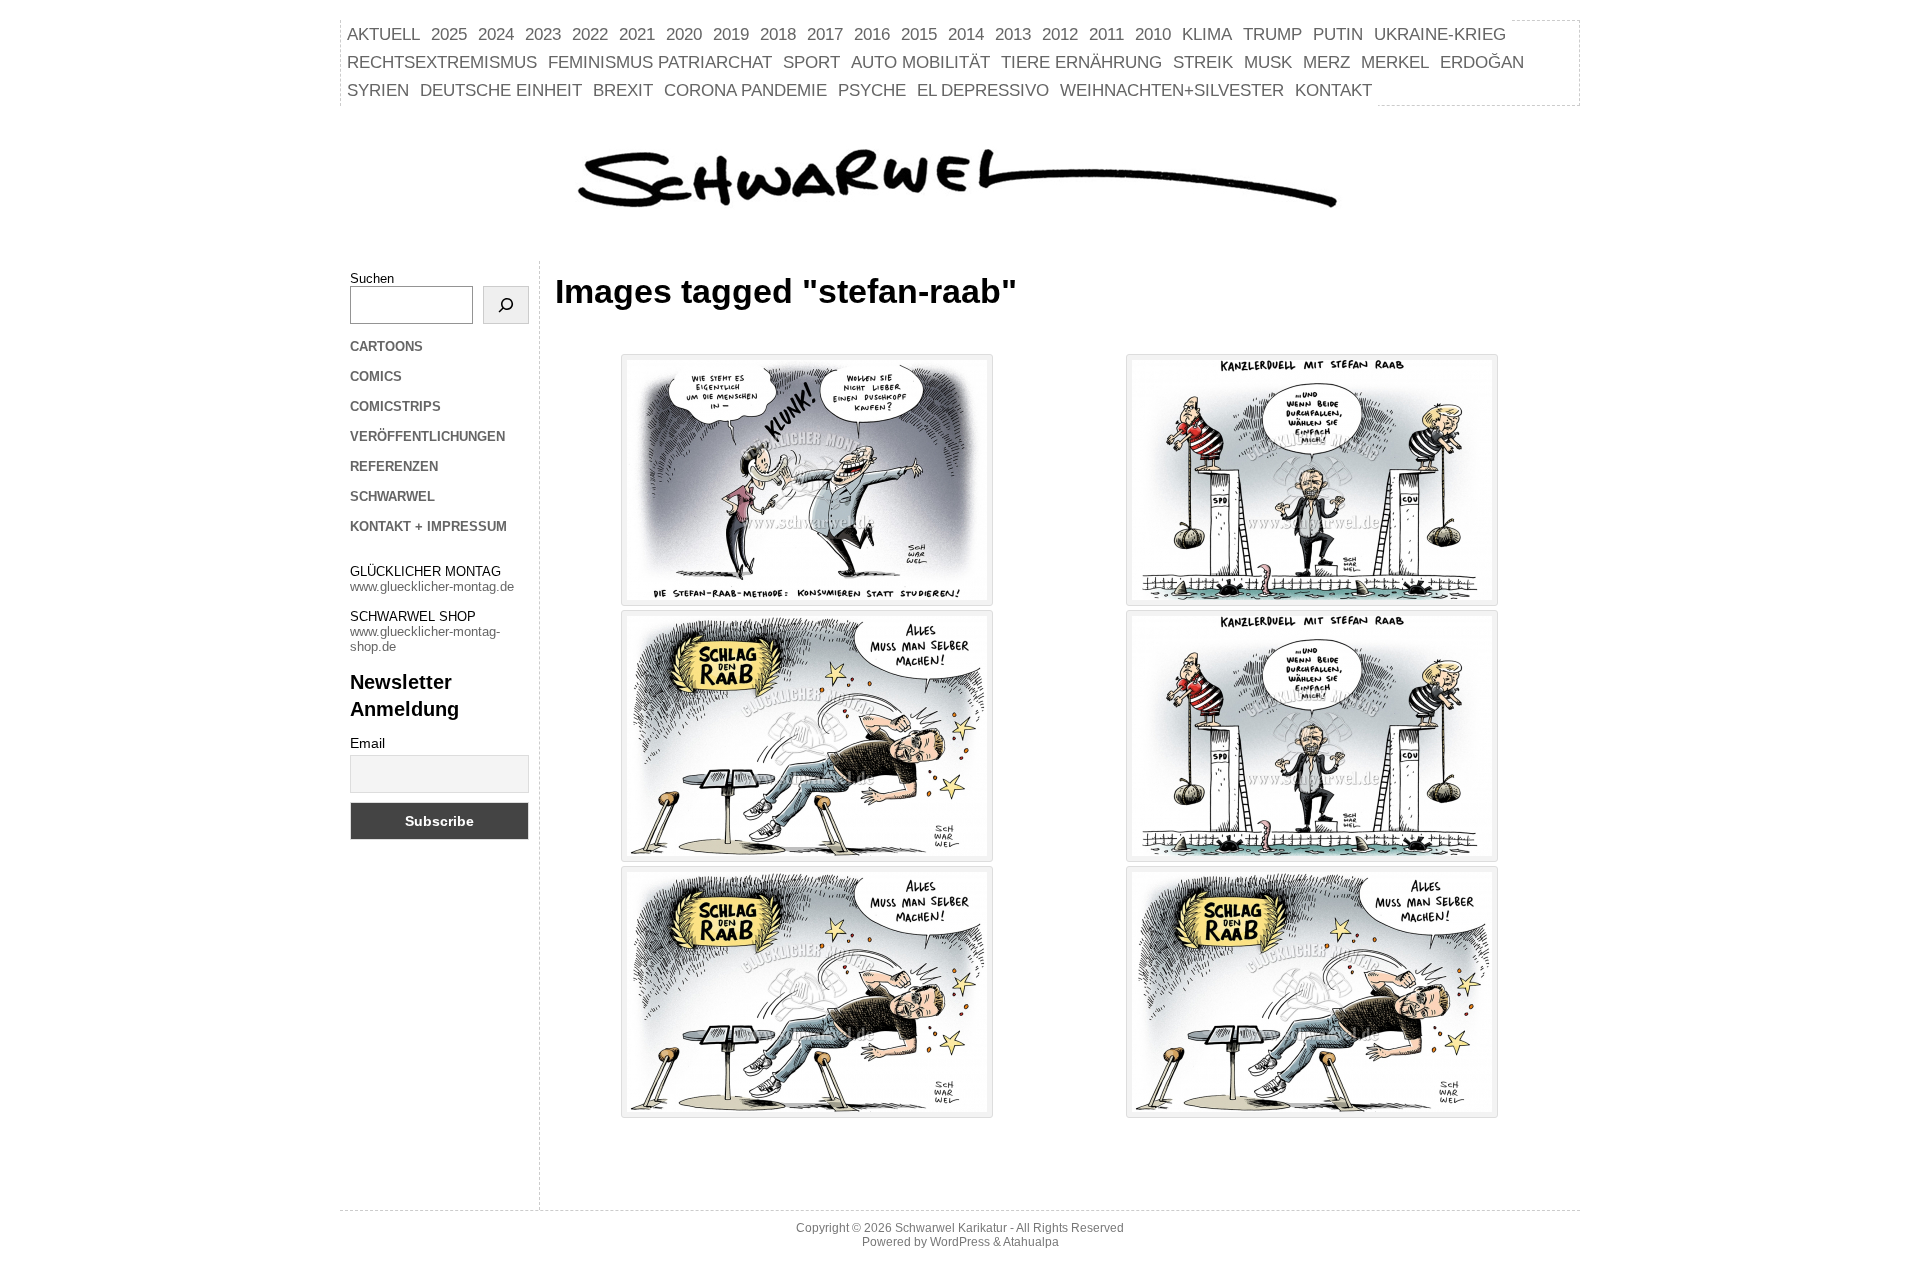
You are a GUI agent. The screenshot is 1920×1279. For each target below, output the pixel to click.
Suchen (372, 278)
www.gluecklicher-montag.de (432, 586)
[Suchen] (506, 305)
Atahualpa (1031, 1242)
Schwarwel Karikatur (951, 1228)
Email (367, 743)
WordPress (960, 1242)
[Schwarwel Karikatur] (960, 181)
